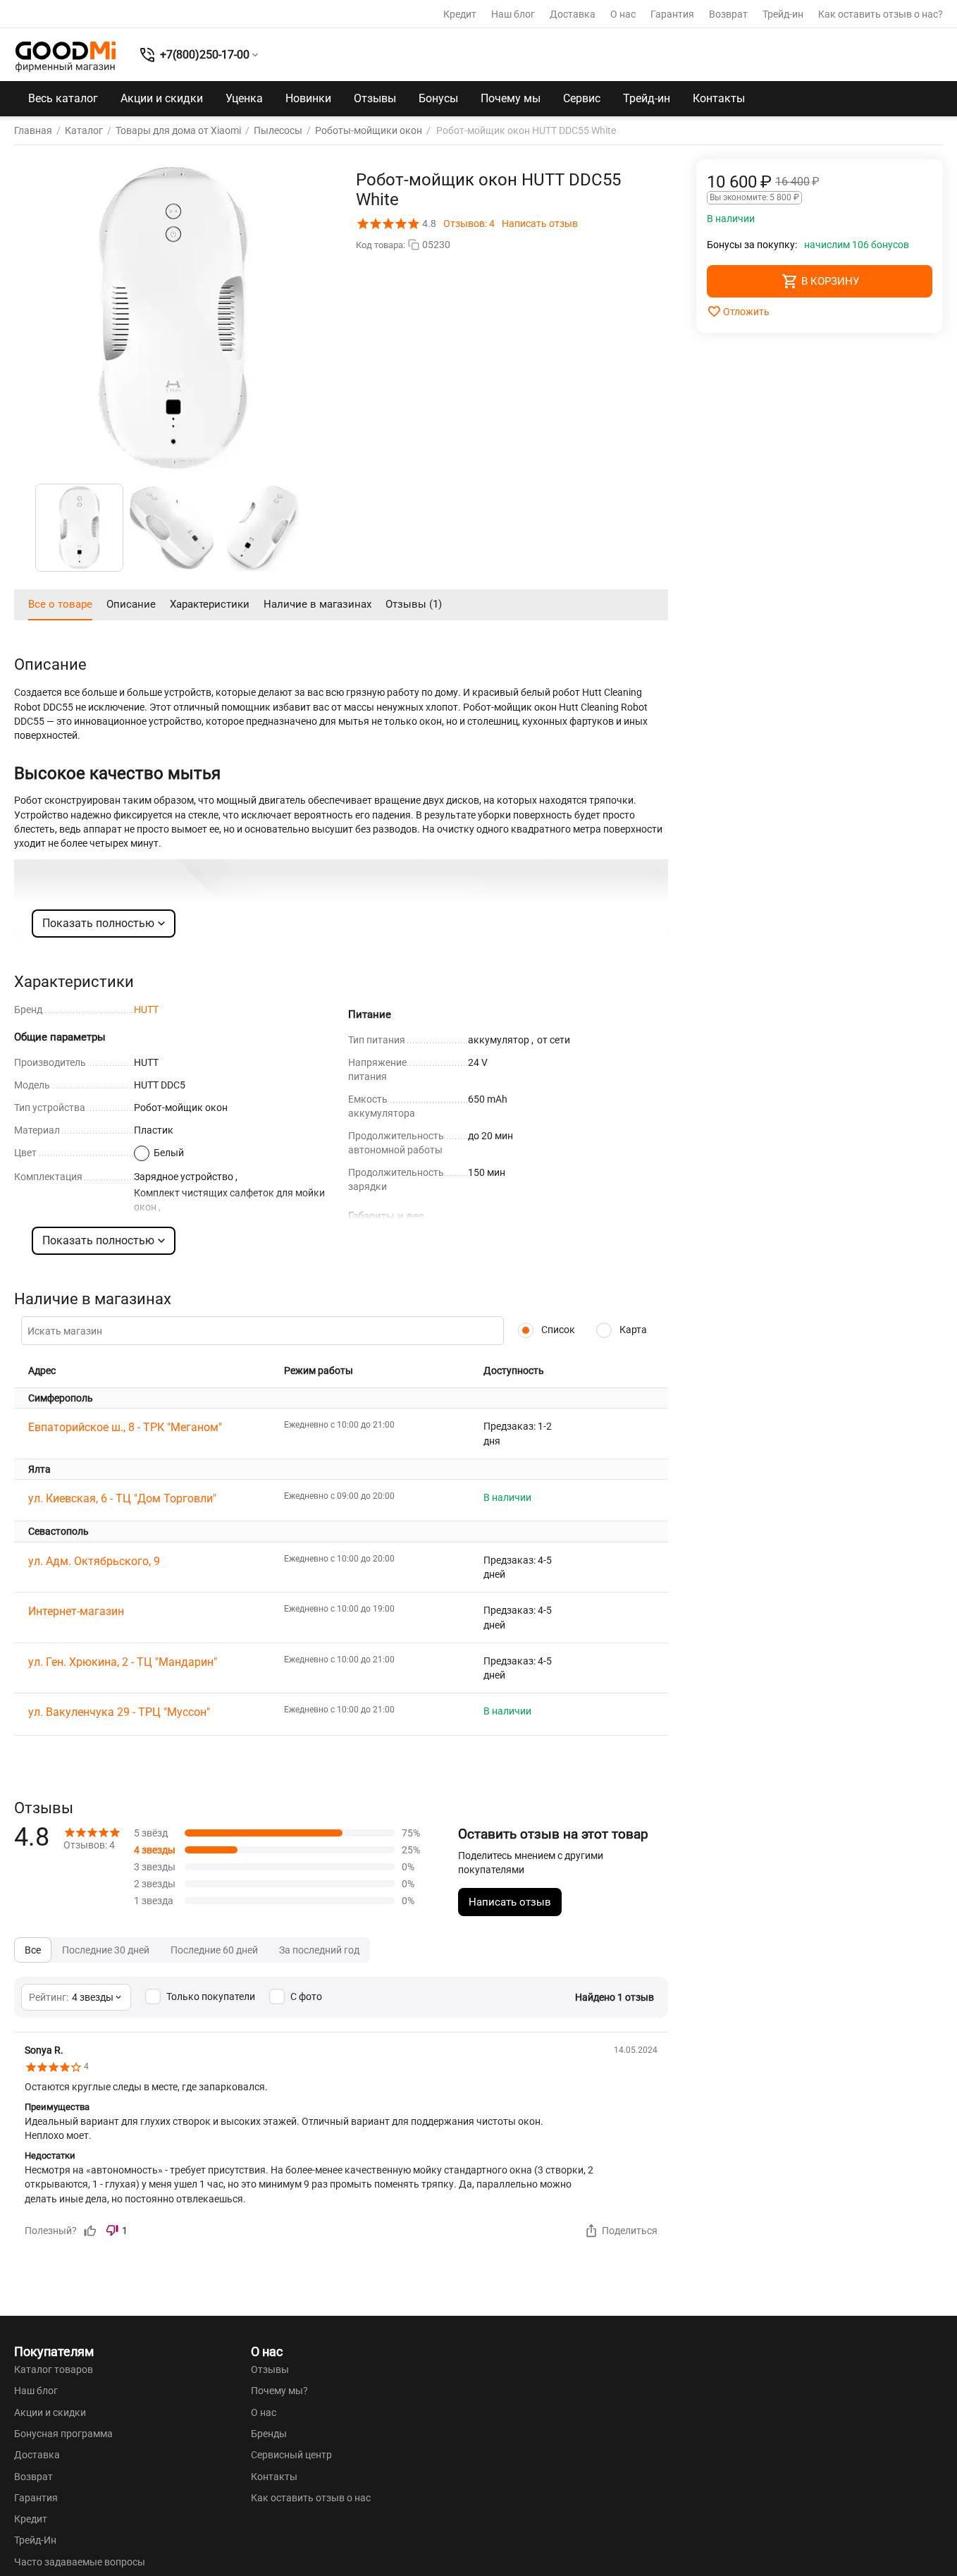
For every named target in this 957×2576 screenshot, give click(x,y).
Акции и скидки (162, 98)
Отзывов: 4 (469, 223)
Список (557, 1330)
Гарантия (672, 14)
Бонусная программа (63, 2434)
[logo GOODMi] (66, 56)
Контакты (719, 98)
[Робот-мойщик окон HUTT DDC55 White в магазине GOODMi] (173, 318)
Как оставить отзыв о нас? (881, 14)
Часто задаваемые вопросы (80, 2562)
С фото (306, 1997)
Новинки (308, 98)
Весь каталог (63, 98)
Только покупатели (211, 1997)
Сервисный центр (291, 2455)
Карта (632, 1330)
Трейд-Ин (35, 2540)
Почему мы (511, 98)
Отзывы (375, 98)
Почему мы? (279, 2391)
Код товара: (381, 245)
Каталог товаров (54, 2369)
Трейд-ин (783, 14)
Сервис (582, 98)
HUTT (146, 1010)
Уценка (244, 98)
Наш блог (513, 14)
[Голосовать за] (90, 2231)
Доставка (573, 14)
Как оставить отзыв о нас (311, 2498)
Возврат (728, 14)
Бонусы (438, 98)
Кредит (460, 14)
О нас (623, 14)
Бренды (269, 2434)
